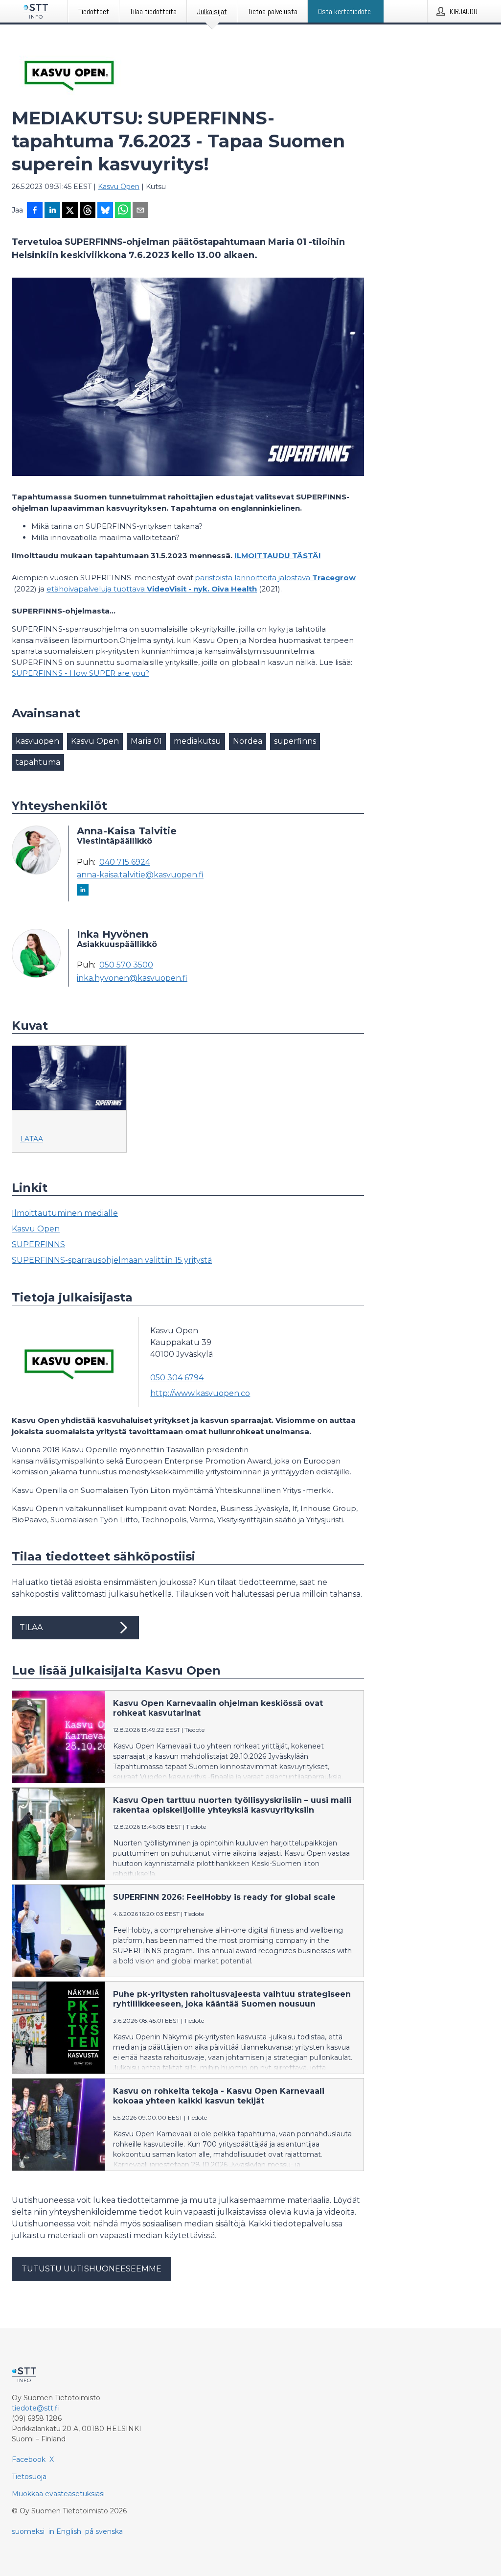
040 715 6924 (125, 862)
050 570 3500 (126, 965)
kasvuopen (37, 741)
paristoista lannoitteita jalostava (275, 578)
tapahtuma (38, 762)
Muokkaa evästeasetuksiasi (58, 2494)
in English (65, 2531)
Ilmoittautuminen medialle (65, 1213)
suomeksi (28, 2531)
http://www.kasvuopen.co (200, 1393)
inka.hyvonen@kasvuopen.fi (132, 978)
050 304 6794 (177, 1378)
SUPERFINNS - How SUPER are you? (80, 673)
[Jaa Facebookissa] (35, 211)
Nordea (248, 741)
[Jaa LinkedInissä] (52, 211)
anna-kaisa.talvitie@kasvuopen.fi (140, 875)
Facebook (29, 2459)
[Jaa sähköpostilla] (140, 211)
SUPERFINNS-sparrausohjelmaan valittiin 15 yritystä (112, 1260)
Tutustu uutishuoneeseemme (91, 2269)
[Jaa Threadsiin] (88, 211)
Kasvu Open (119, 187)
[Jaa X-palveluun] (70, 211)
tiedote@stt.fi (35, 2408)
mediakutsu (197, 741)
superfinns (295, 741)
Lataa (32, 1139)
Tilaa (31, 1627)
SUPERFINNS (38, 1244)
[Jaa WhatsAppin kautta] (123, 211)
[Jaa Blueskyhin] (105, 211)
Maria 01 (146, 741)
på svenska (104, 2531)
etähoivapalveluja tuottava (152, 589)
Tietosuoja (29, 2477)
